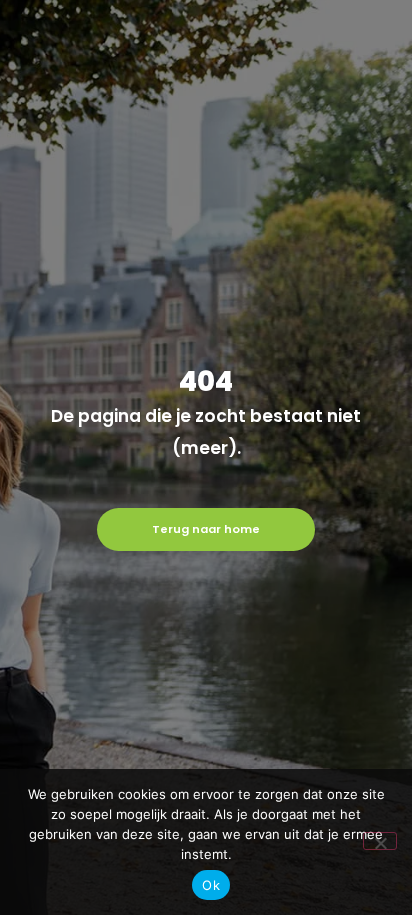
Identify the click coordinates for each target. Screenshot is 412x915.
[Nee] (380, 841)
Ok (211, 885)
